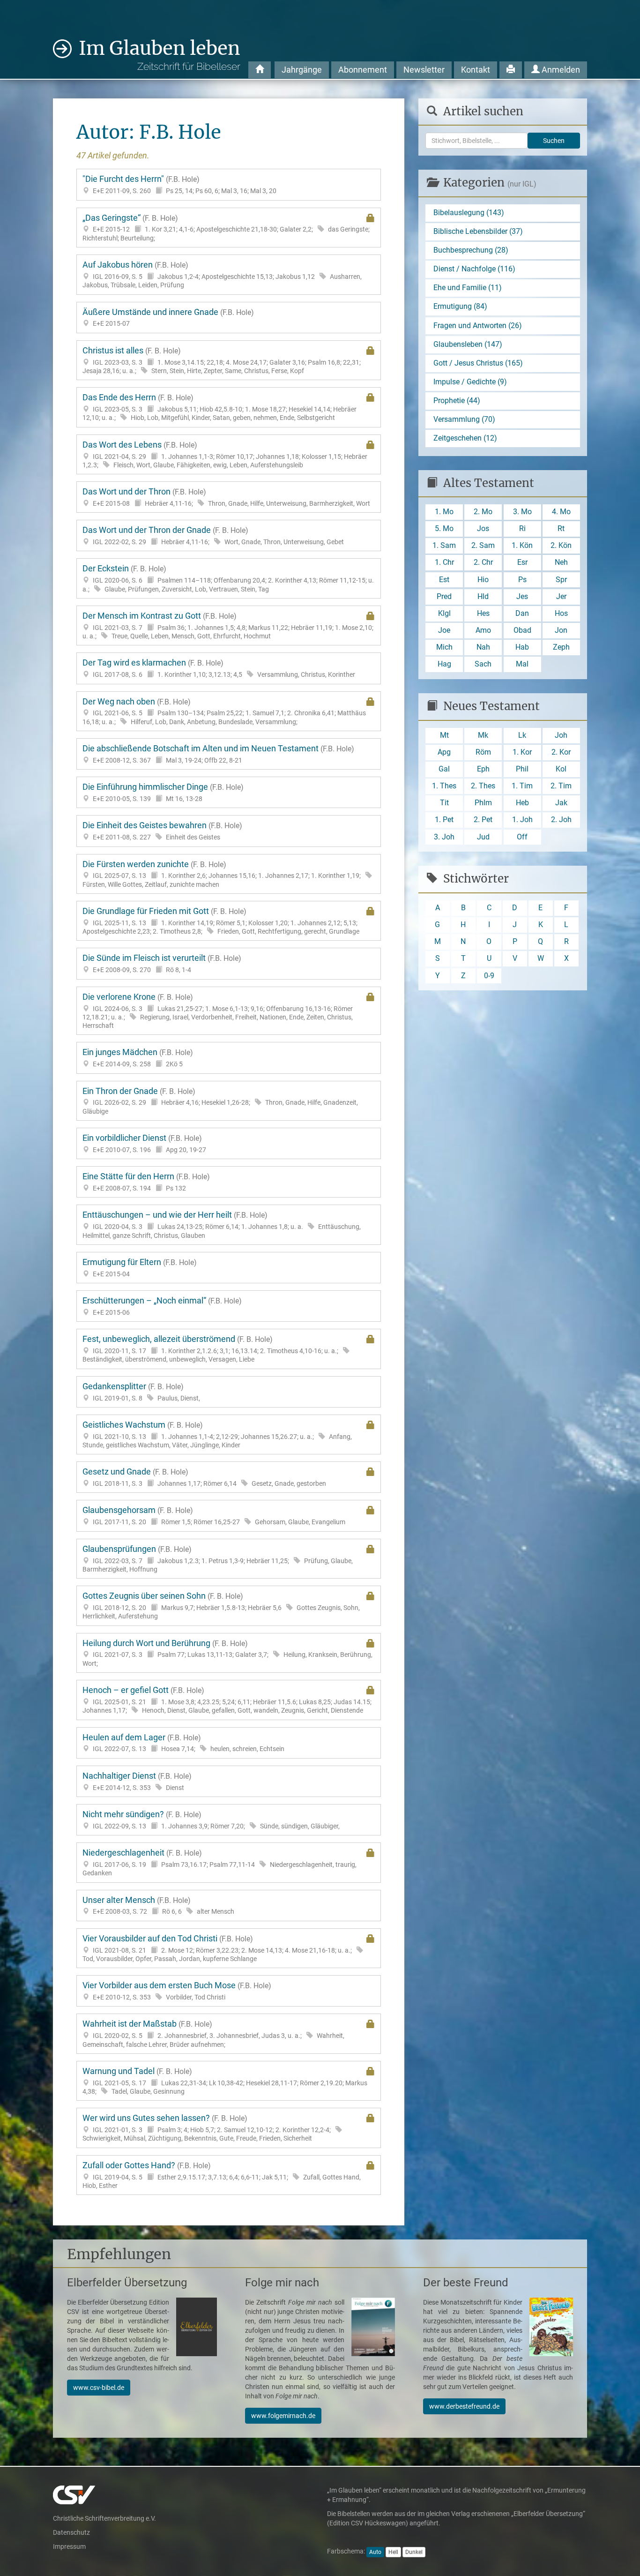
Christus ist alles (222, 360)
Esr (522, 562)
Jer (561, 596)
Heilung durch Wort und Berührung (227, 1653)
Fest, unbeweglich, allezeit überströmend (210, 1349)
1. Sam (444, 545)
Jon (561, 630)
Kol (561, 769)
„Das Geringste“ (226, 228)
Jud (483, 837)
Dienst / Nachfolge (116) (474, 269)
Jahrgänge (302, 70)
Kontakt (476, 70)
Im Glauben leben (160, 54)
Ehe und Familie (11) (468, 288)
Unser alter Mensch (158, 1906)
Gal (444, 769)
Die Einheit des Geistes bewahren (162, 831)
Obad (522, 630)
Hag (444, 664)
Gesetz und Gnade (204, 1477)
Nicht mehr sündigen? (211, 1820)
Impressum (69, 2546)
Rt (561, 528)
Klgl (444, 613)
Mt (444, 735)
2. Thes (483, 786)
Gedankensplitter (141, 1392)
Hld (483, 596)
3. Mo (522, 512)
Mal (522, 664)
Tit (444, 803)
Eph (483, 769)
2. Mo (483, 512)
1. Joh (522, 820)
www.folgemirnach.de (283, 2416)
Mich (444, 647)
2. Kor (561, 752)
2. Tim (561, 786)
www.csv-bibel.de (99, 2388)
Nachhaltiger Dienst (137, 1781)
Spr (561, 580)
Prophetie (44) (457, 401)
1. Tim (522, 786)
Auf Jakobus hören (222, 274)
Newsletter (424, 70)
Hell (393, 2552)
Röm (483, 752)
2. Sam (483, 545)
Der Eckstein (228, 578)
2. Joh (561, 820)
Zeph (561, 647)
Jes (522, 596)
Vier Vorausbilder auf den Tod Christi (217, 1948)
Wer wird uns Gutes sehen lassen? (207, 2128)
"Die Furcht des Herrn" (179, 184)
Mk (483, 735)
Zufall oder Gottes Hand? (222, 2175)
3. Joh (444, 837)
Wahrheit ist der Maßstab (213, 2033)
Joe (444, 630)
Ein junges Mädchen (138, 1058)
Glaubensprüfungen (218, 1559)
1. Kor (522, 752)
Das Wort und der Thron (226, 497)
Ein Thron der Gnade (220, 1101)
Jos (483, 528)
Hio (483, 580)
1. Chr (444, 562)
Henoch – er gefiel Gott (227, 1700)
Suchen (554, 141)
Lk (522, 735)
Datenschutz (71, 2532)
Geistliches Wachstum (217, 1434)
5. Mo (444, 528)
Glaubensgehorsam (214, 1516)
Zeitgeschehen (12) (465, 438)
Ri (522, 528)
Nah (483, 647)
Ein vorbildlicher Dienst (144, 1143)
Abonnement (363, 70)
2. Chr (483, 562)
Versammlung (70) (464, 419)
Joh (561, 735)
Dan (522, 613)
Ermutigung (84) (460, 306)
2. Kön (561, 545)
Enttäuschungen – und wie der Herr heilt (222, 1224)
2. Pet (483, 820)
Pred (444, 596)
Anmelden (560, 70)
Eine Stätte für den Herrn (146, 1182)
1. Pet (444, 820)
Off (522, 837)
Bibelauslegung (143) (469, 213)
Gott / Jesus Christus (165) (478, 363)
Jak (561, 803)
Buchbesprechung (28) (471, 250)
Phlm (483, 803)
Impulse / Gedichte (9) (470, 382)
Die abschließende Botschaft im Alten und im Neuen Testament (218, 754)
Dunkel (414, 2552)
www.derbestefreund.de (464, 2406)
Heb (522, 803)
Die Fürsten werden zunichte (222, 874)
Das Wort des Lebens (225, 454)
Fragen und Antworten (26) (478, 326)
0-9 (489, 976)
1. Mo (444, 512)
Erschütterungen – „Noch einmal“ (162, 1306)
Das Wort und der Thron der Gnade (213, 535)
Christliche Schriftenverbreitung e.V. (104, 2518)
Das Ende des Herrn (220, 407)
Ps (522, 580)
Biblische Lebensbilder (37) (478, 231)
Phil (522, 769)
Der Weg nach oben (224, 711)
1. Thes (444, 786)
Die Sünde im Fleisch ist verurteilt (162, 963)
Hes (483, 613)
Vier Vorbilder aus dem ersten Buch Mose (177, 1991)
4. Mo (561, 512)
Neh (561, 562)
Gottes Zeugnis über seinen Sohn (221, 1606)
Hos (561, 613)
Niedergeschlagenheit (220, 1862)
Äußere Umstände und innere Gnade (168, 318)
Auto (375, 2552)
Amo (483, 630)
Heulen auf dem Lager (183, 1743)
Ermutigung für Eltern (140, 1268)
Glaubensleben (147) (468, 344)
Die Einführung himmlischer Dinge (163, 792)
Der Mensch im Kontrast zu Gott (228, 625)
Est (444, 580)
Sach (483, 664)
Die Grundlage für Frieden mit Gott (221, 921)
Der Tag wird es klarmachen (219, 668)
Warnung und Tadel (225, 2081)
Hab (522, 647)
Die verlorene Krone (218, 1011)
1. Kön (522, 545)
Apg (444, 752)
